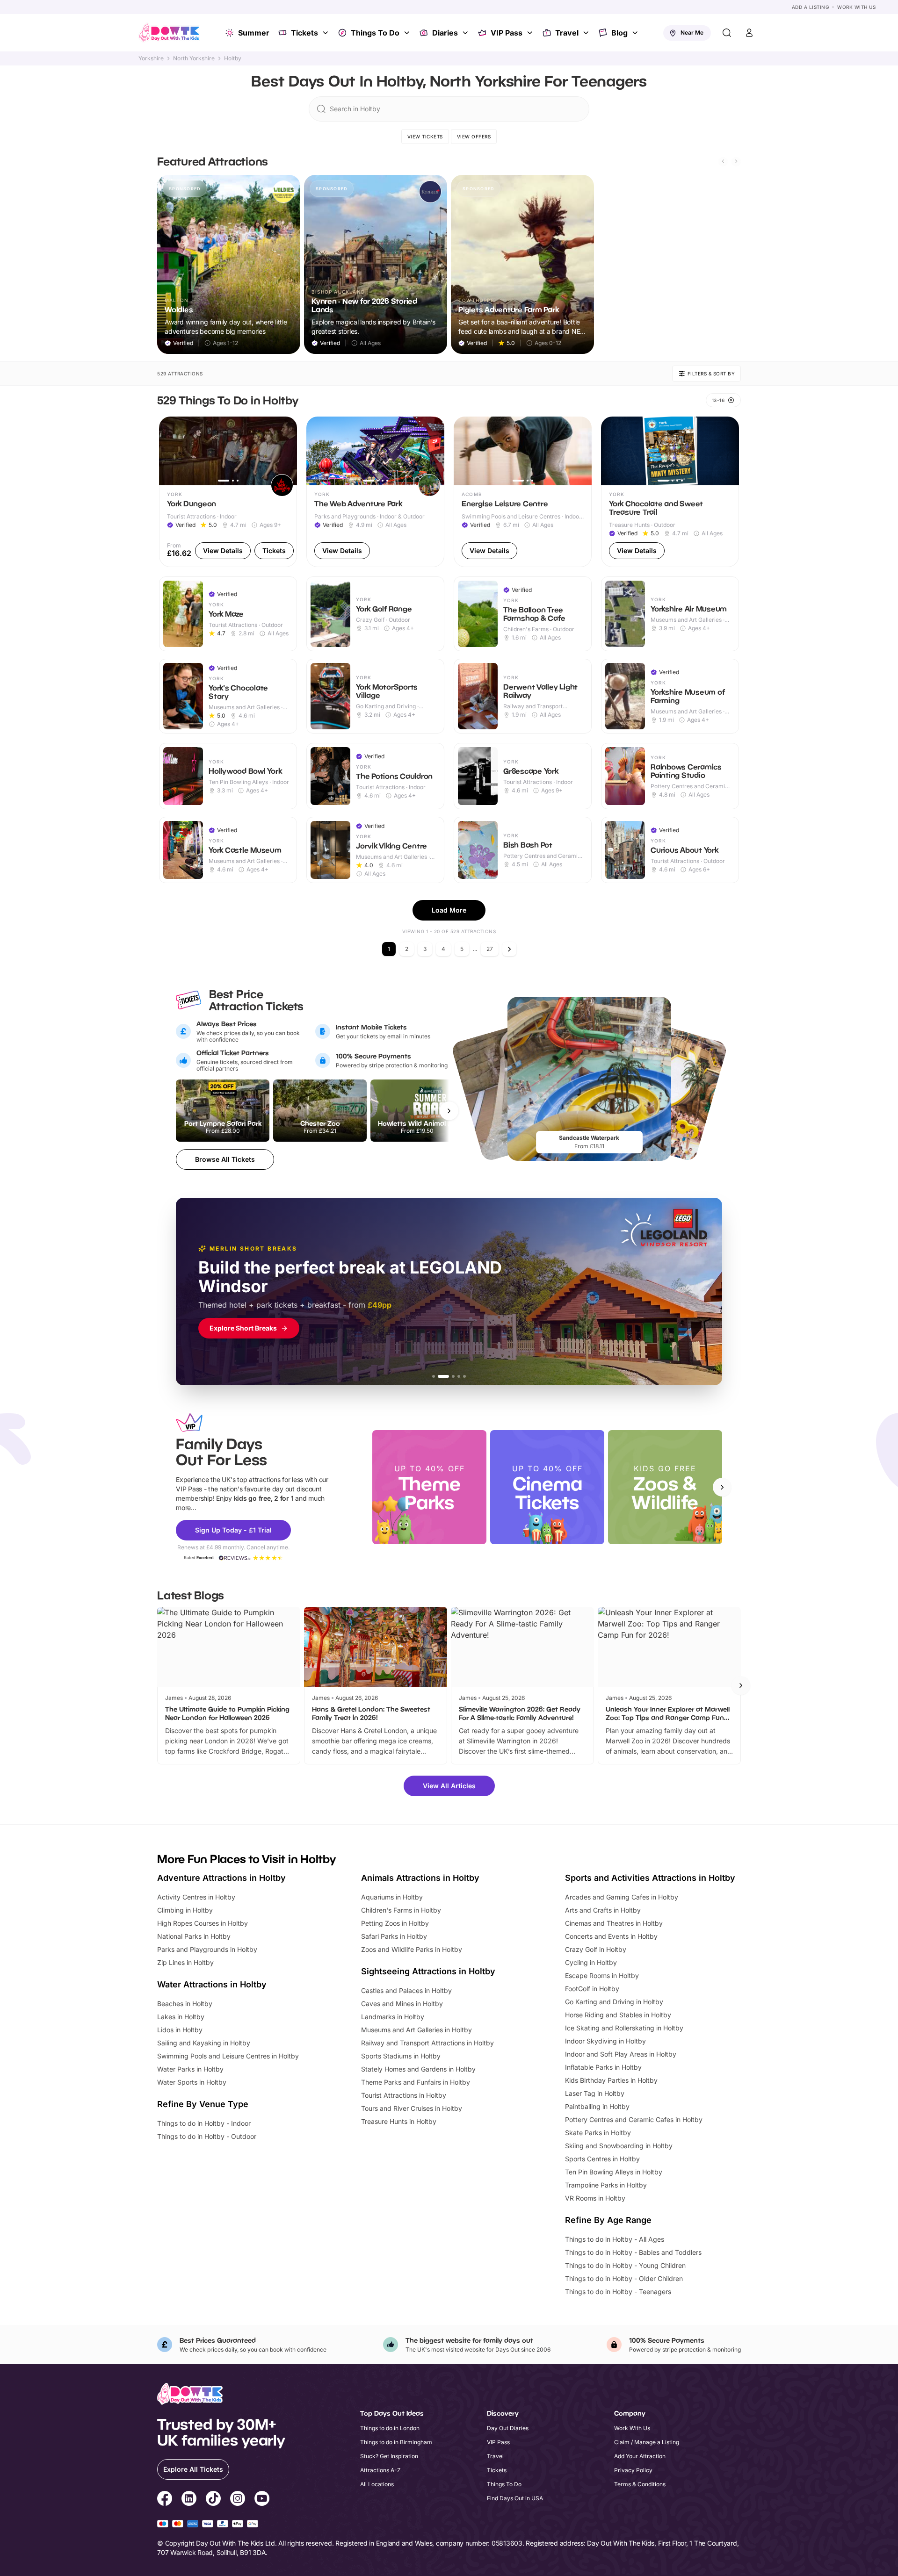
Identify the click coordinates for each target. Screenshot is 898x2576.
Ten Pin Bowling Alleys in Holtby (614, 2172)
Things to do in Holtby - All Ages (615, 2239)
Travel (567, 33)
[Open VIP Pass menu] (531, 33)
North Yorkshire (194, 58)
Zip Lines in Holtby (185, 1962)
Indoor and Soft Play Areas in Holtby (621, 2054)
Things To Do (375, 33)
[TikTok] (213, 2500)
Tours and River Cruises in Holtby (412, 2108)
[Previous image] (170, 451)
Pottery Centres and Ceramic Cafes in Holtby (634, 2119)
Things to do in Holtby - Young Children (625, 2265)
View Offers (474, 137)
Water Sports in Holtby (192, 2082)
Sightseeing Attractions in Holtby (428, 1971)
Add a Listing (811, 7)
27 (490, 949)
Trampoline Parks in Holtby (606, 2185)
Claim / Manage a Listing (647, 2442)
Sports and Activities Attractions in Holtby (650, 1878)
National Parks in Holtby (194, 1936)
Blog (619, 33)
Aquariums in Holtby (392, 1897)
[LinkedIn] (189, 2500)
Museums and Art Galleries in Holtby (416, 2030)
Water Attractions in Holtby (212, 1984)
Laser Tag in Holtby (595, 2093)
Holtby (233, 58)
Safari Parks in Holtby (394, 1936)
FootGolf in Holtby (592, 1989)
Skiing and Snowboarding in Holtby (619, 2146)
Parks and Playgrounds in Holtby (207, 1949)
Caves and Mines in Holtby (402, 2004)
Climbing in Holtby (185, 1910)
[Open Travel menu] (587, 33)
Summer (254, 33)
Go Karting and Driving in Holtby (614, 2002)
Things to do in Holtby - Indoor (204, 2123)
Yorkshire (151, 58)
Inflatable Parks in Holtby (603, 2067)
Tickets (304, 33)
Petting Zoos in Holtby (395, 1923)
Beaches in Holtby (185, 2004)
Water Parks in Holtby (190, 2069)
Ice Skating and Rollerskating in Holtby (624, 2028)
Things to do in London (390, 2428)
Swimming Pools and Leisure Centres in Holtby (228, 2056)
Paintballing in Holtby (597, 2106)
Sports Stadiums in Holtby (401, 2056)
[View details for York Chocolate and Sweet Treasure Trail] (670, 492)
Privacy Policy (633, 2470)
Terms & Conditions (640, 2484)
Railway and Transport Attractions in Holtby (427, 2043)
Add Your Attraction (640, 2456)
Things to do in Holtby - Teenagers (618, 2292)
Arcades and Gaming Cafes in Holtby (622, 1897)
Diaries (445, 33)
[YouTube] (262, 2500)
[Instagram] (238, 2500)
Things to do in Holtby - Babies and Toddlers (633, 2252)
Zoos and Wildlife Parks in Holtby (412, 1949)
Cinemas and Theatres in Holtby (614, 1923)
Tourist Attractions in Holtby (404, 2095)
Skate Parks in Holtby (598, 2133)
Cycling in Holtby (591, 1962)
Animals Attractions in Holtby (420, 1878)
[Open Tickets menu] (326, 33)
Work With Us (856, 7)
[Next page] (509, 949)
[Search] (727, 33)
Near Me (692, 32)
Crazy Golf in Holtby (596, 1949)
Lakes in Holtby (181, 2017)
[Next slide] (736, 161)
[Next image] (286, 451)
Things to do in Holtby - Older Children (624, 2278)
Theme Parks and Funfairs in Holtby (416, 2082)
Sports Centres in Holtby (602, 2159)
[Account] (749, 33)
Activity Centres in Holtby (196, 1897)
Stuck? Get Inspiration (389, 2456)
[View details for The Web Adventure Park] (375, 492)
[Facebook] (165, 2500)
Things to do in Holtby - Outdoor (207, 2136)
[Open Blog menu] (636, 33)
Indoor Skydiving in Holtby (605, 2041)
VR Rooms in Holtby (595, 2198)
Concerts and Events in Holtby (611, 1936)
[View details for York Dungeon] (228, 492)
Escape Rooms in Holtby (602, 1975)
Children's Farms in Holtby (401, 1910)
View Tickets (425, 137)
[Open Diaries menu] (466, 33)
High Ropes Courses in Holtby (203, 1923)
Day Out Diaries (508, 2428)
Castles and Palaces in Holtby (406, 1990)
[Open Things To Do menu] (408, 33)
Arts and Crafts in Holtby (603, 1910)
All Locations (377, 2484)
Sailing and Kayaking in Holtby (204, 2043)
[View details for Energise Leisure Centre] (523, 492)
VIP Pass (507, 33)
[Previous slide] (723, 161)
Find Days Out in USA (515, 2498)
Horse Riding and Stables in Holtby (618, 2015)
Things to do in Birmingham (396, 2442)
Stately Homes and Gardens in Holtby (418, 2069)
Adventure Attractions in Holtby (221, 1878)
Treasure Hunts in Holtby (399, 2121)
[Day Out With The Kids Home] (169, 33)
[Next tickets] (449, 1111)
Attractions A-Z (380, 2470)
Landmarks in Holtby (393, 2017)
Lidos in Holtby (180, 2030)
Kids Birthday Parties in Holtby (611, 2080)
